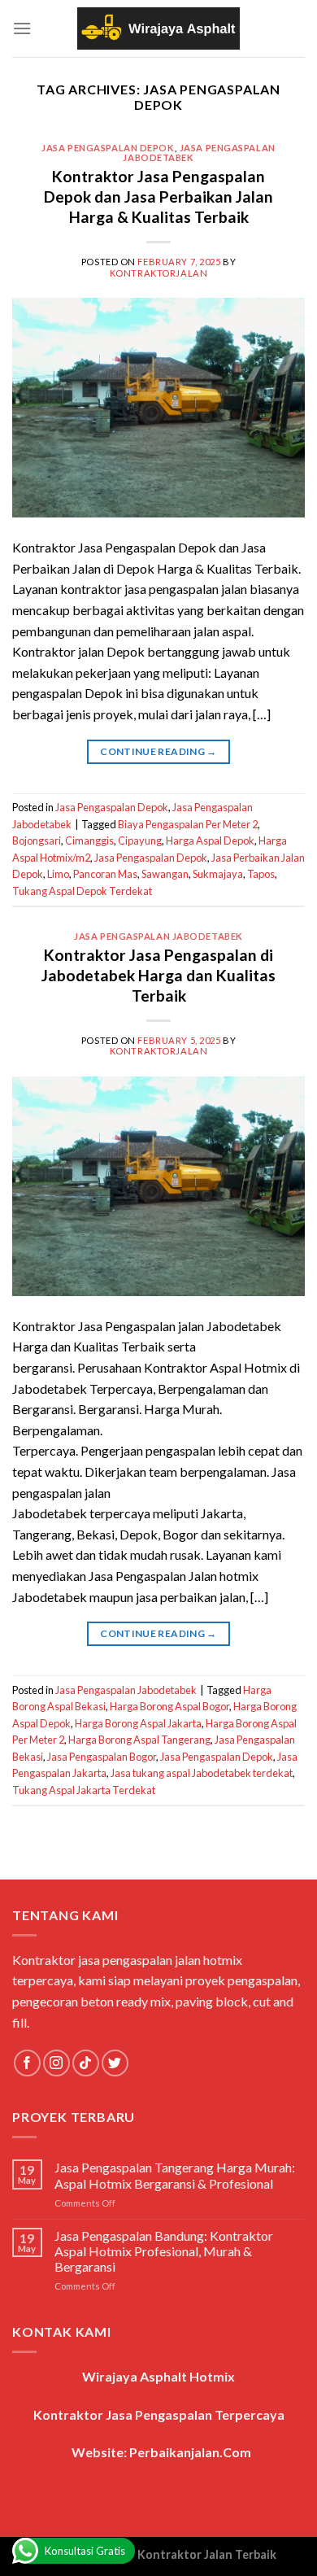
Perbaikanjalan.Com (190, 2452)
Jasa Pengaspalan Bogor (102, 1757)
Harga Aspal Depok (210, 840)
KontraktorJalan (158, 273)
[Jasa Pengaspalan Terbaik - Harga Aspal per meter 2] (158, 28)
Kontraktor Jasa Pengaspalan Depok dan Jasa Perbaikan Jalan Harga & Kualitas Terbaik (158, 196)
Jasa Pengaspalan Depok (108, 148)
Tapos (261, 874)
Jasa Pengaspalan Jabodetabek (199, 153)
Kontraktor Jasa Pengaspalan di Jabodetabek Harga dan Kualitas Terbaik (158, 975)
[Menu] (22, 28)
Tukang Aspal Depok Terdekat (82, 891)
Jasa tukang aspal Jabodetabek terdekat (202, 1773)
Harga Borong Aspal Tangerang (139, 1740)
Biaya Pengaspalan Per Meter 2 (188, 824)
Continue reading (158, 751)
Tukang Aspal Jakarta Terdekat (84, 1790)
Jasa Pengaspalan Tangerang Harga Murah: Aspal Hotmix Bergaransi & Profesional (175, 2175)
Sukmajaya (218, 874)
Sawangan (165, 874)
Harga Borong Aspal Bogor (169, 1706)
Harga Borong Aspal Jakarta (138, 1723)
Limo (58, 874)
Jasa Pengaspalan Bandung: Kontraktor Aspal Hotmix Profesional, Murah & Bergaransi (164, 2251)
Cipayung (140, 840)
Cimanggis (89, 840)
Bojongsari (37, 840)
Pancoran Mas (105, 874)
